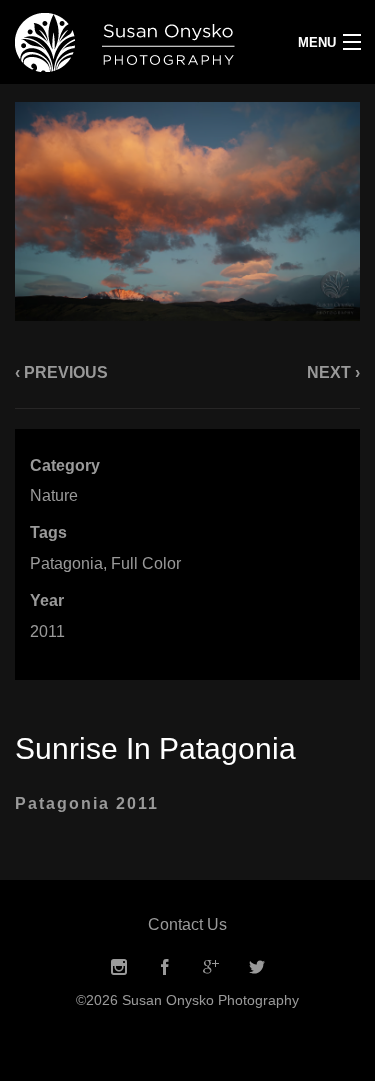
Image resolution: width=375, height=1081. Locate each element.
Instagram (119, 967)
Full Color (146, 563)
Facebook (165, 967)
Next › (333, 372)
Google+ (211, 967)
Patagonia (66, 563)
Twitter (257, 967)
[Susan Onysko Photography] (140, 42)
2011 (47, 631)
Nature (54, 495)
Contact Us (187, 924)
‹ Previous (61, 372)
